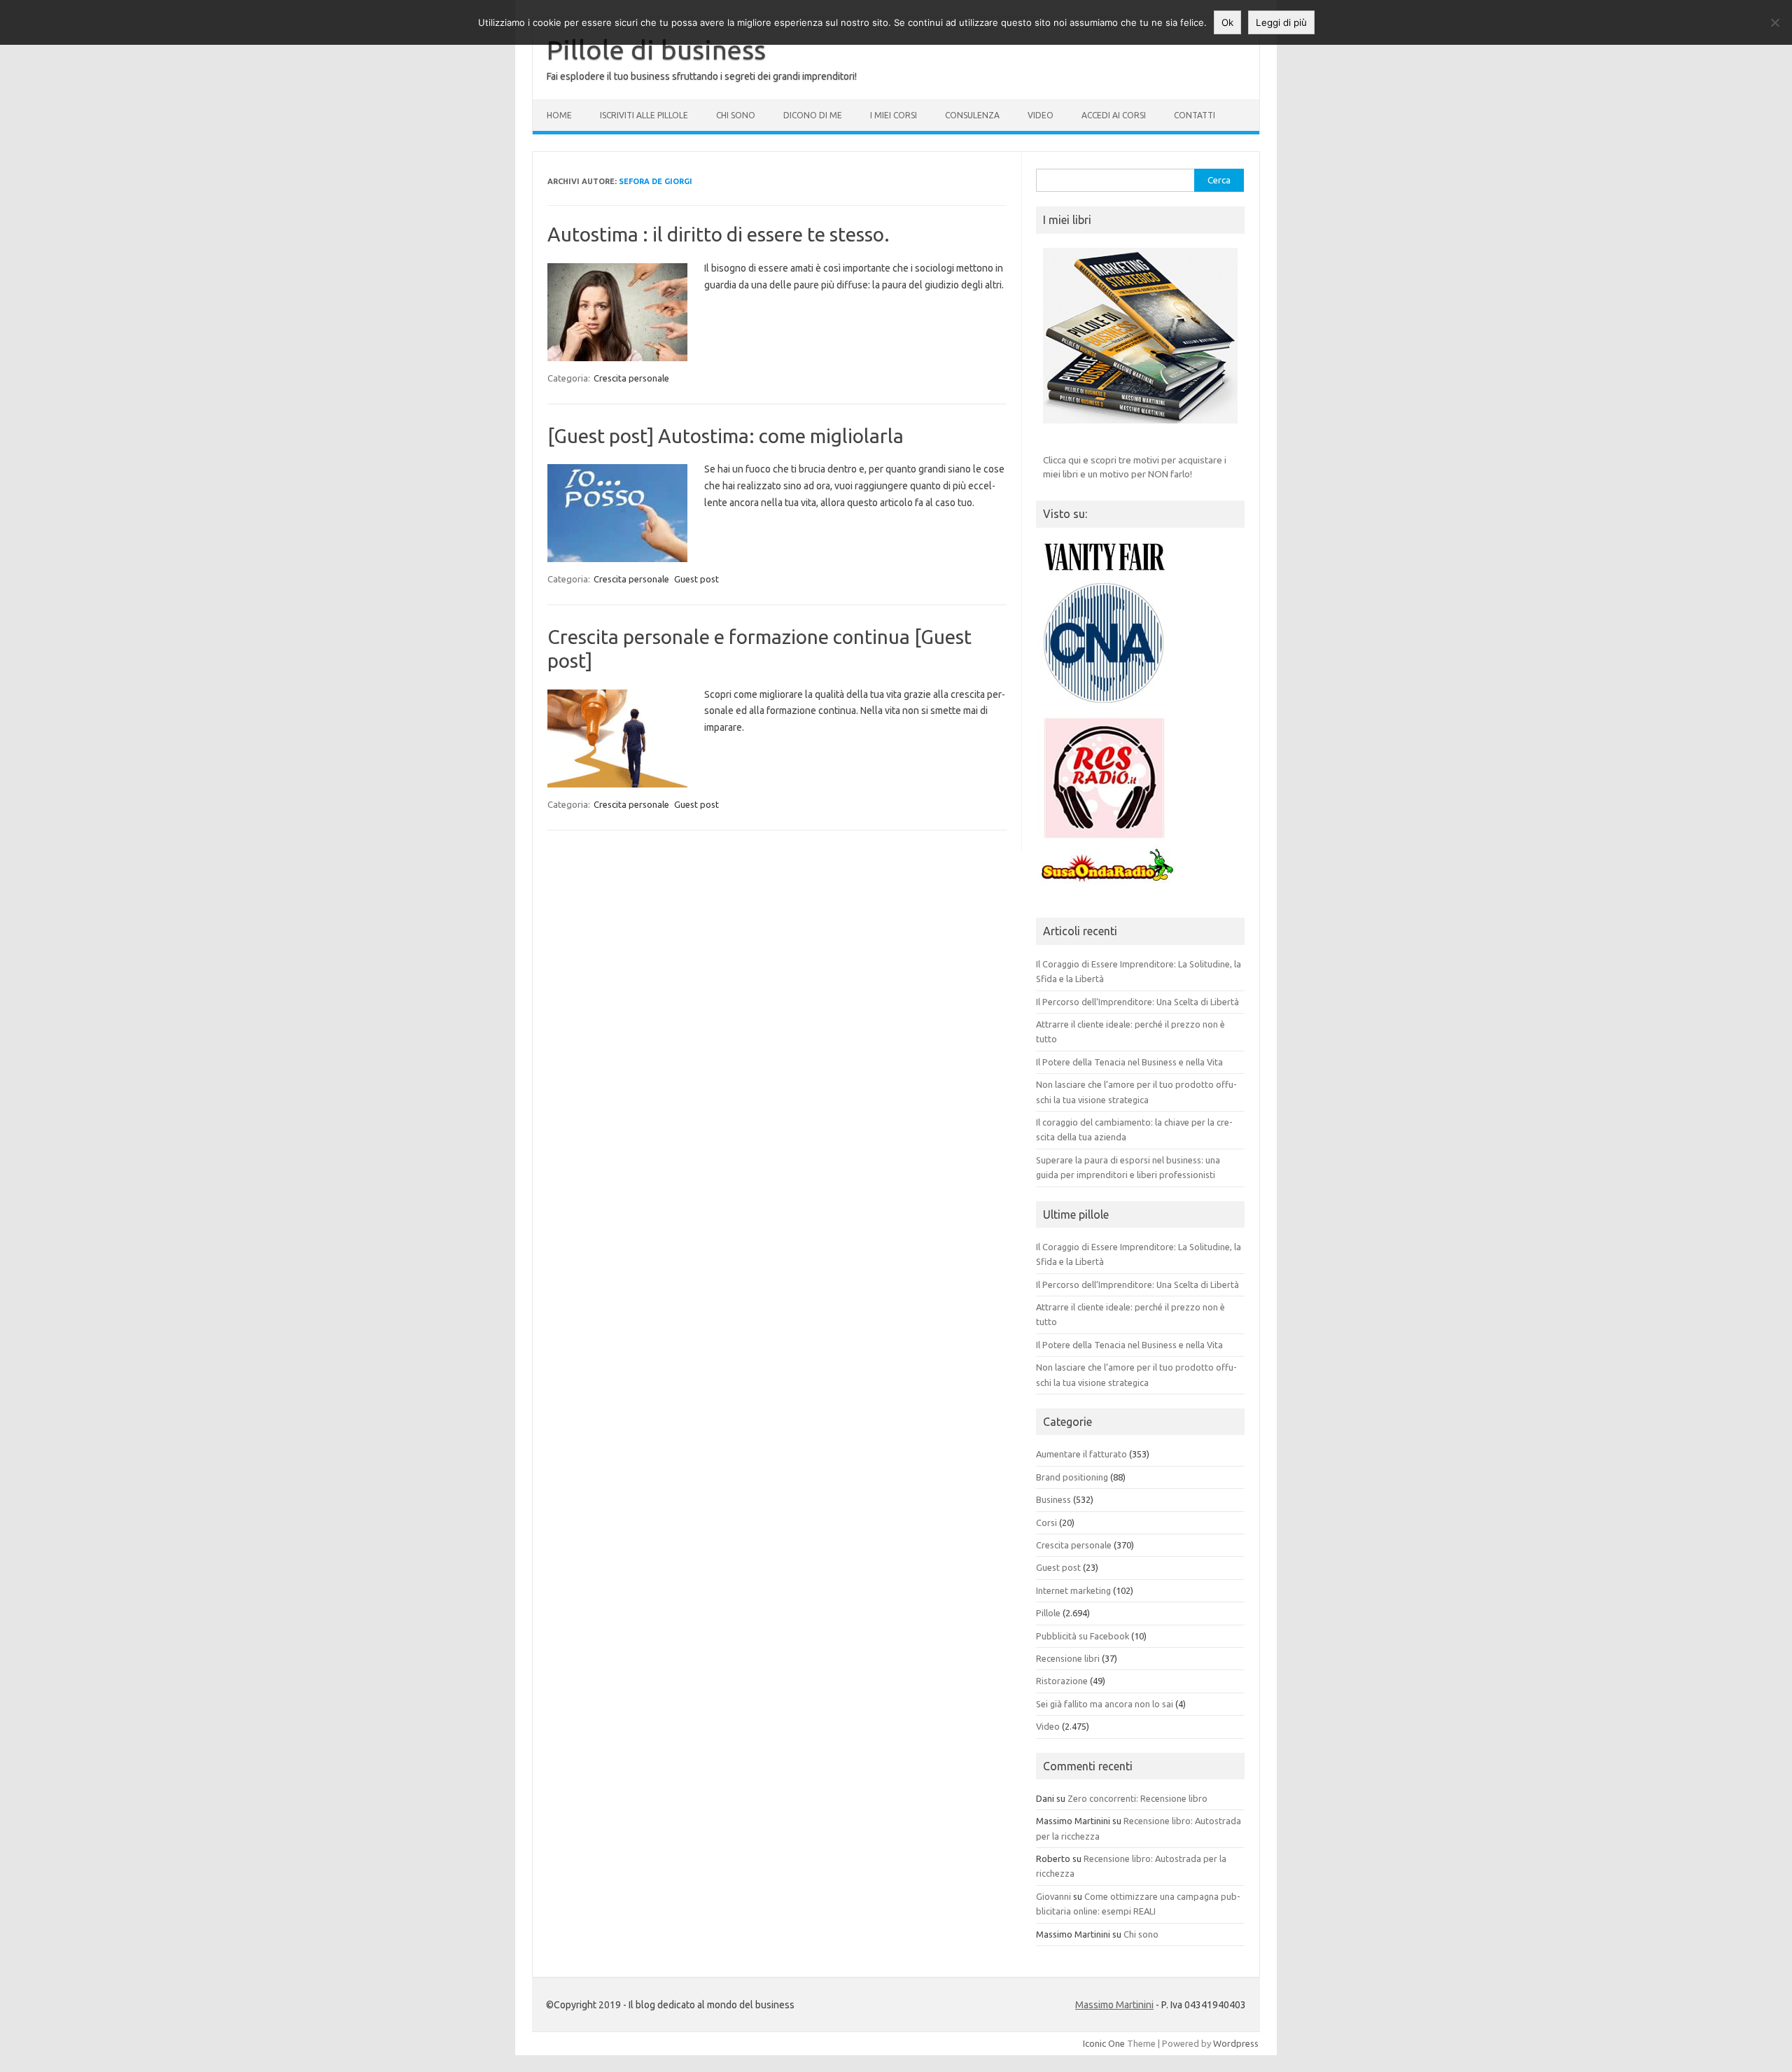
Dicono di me (813, 115)
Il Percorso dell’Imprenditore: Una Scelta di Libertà (1137, 1002)
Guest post (696, 579)
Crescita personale (631, 378)
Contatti (1195, 115)
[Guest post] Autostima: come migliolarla (726, 436)
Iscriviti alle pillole (644, 115)
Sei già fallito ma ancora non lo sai (1105, 1704)
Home (559, 115)
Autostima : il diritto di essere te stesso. (719, 234)
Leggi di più (1281, 22)
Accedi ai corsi (1114, 115)
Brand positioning (1072, 1477)
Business (1053, 1499)
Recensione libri (1068, 1658)
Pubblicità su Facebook (1083, 1636)
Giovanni (1053, 1896)
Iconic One (1104, 2043)
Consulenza (972, 115)
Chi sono (736, 115)
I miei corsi (894, 115)
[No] (1774, 22)
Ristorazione (1062, 1681)
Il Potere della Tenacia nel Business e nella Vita (1129, 1062)
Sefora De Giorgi (656, 181)
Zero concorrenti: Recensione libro (1137, 1798)
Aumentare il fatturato (1081, 1454)
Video (1041, 115)
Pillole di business (656, 50)
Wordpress (1236, 2043)
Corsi (1046, 1522)
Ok (1227, 22)
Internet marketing (1073, 1590)
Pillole (1048, 1613)
